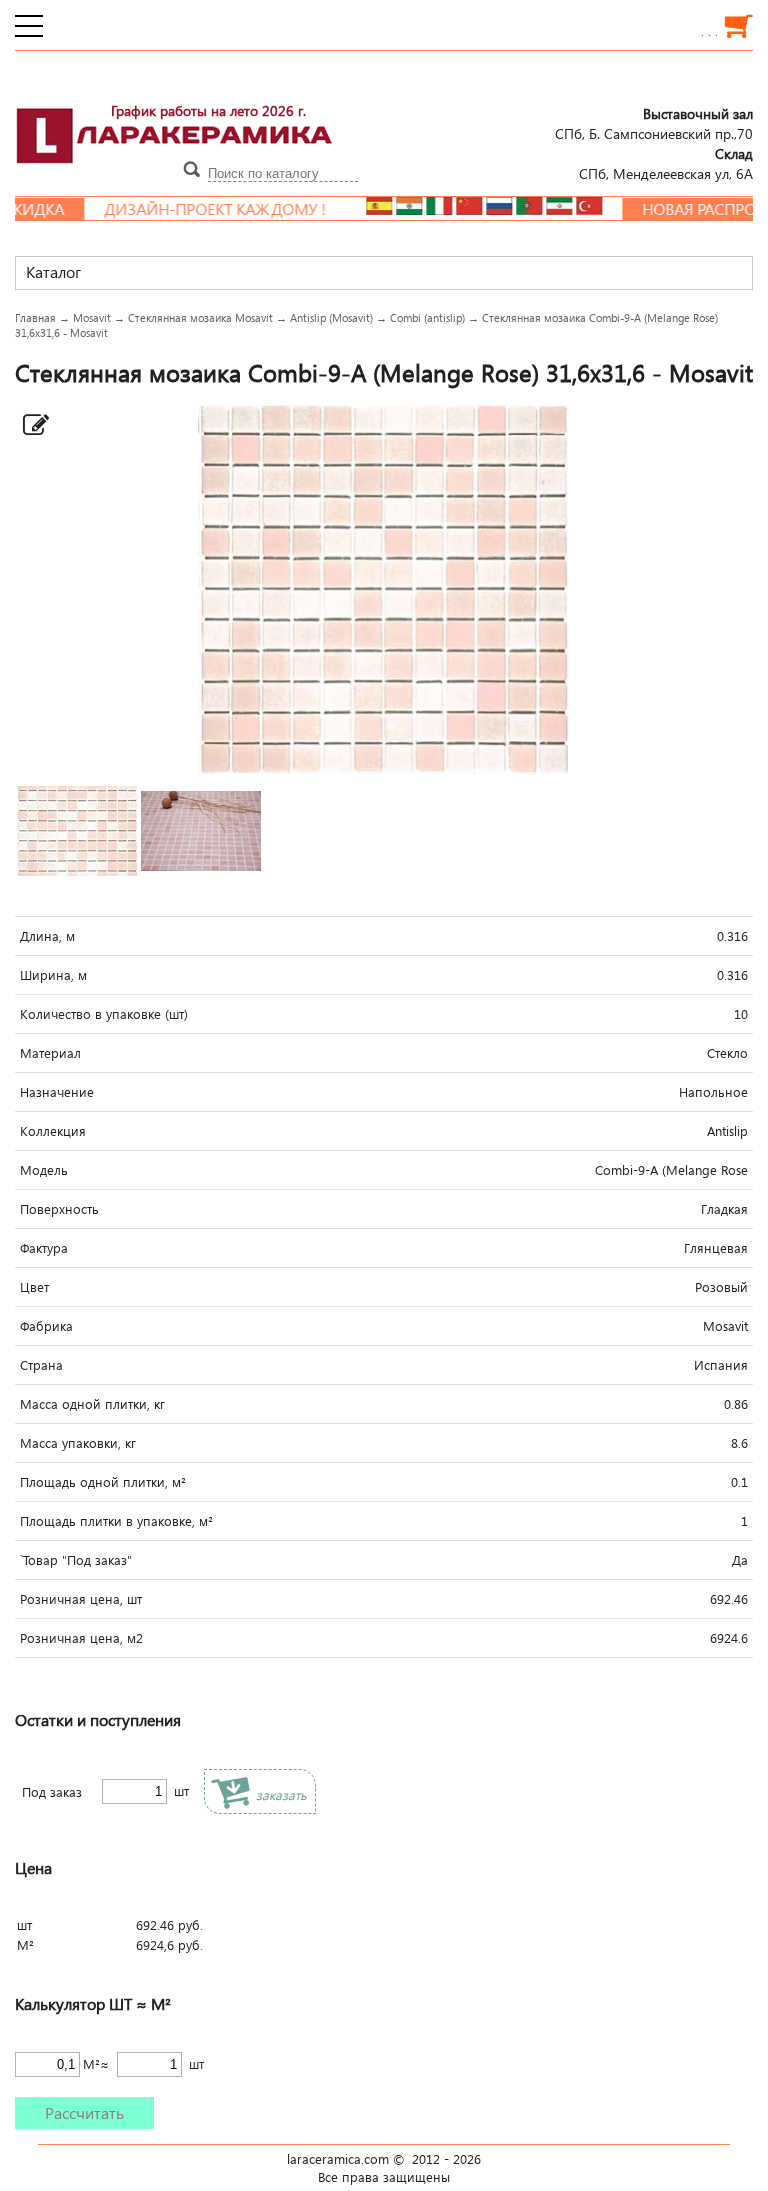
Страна (41, 1365)
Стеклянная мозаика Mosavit (200, 317)
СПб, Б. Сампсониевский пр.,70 (654, 123)
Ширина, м (53, 975)
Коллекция (53, 1131)
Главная (35, 317)
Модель (44, 1170)
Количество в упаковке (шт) (104, 1014)
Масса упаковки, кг (78, 1443)
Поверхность (59, 1209)
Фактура (44, 1248)
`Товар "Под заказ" (76, 1560)
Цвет (34, 1287)
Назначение (57, 1092)
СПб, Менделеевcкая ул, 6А (666, 163)
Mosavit (92, 317)
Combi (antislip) (427, 317)
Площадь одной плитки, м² (103, 1482)
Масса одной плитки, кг (92, 1404)
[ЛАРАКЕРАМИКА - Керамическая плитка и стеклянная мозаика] (175, 175)
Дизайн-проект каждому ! (182, 209)
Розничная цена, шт (81, 1599)
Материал (50, 1053)
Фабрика (46, 1326)
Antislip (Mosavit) (331, 317)
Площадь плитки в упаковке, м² (116, 1521)
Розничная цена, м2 (81, 1638)
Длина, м (47, 936)
